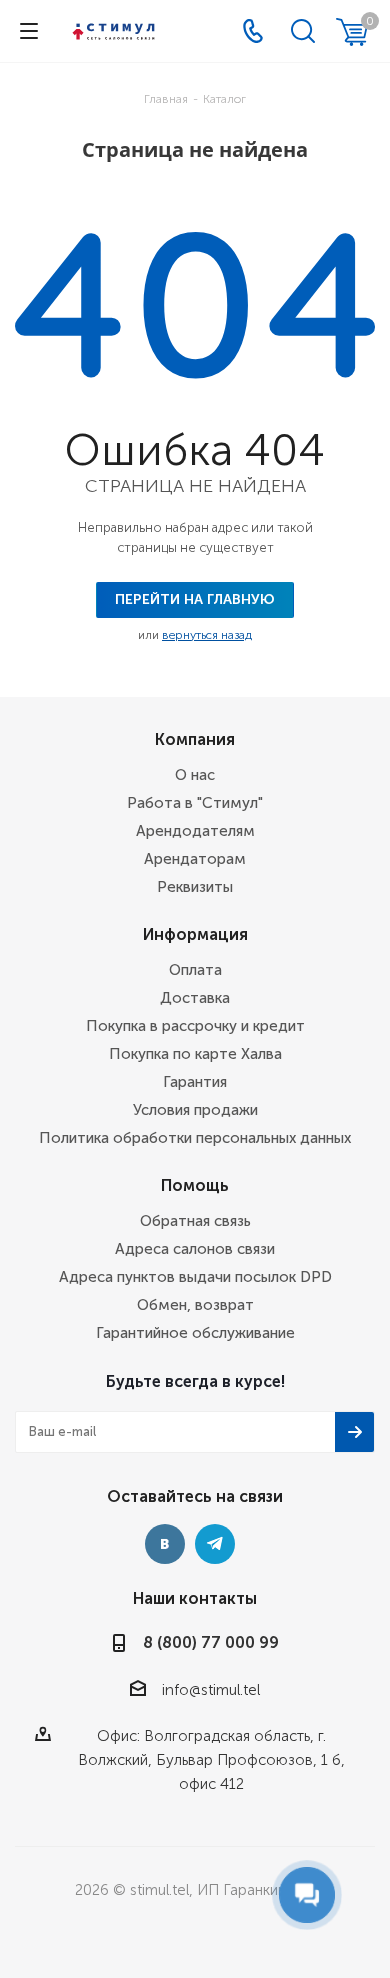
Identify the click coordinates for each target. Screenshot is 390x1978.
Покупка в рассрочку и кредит (195, 1026)
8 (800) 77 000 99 (211, 1642)
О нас (195, 775)
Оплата (195, 970)
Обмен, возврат (195, 1305)
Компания (195, 739)
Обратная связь (195, 1221)
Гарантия (195, 1082)
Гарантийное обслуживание (195, 1333)
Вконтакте (165, 1544)
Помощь (195, 1185)
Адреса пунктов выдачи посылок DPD (195, 1277)
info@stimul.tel (211, 1690)
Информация (195, 934)
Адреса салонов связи (195, 1249)
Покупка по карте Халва (195, 1054)
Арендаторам (195, 859)
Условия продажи (195, 1110)
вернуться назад (207, 635)
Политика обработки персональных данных (195, 1138)
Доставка (195, 998)
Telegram (215, 1544)
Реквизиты (195, 887)
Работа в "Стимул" (195, 803)
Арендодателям (195, 831)
